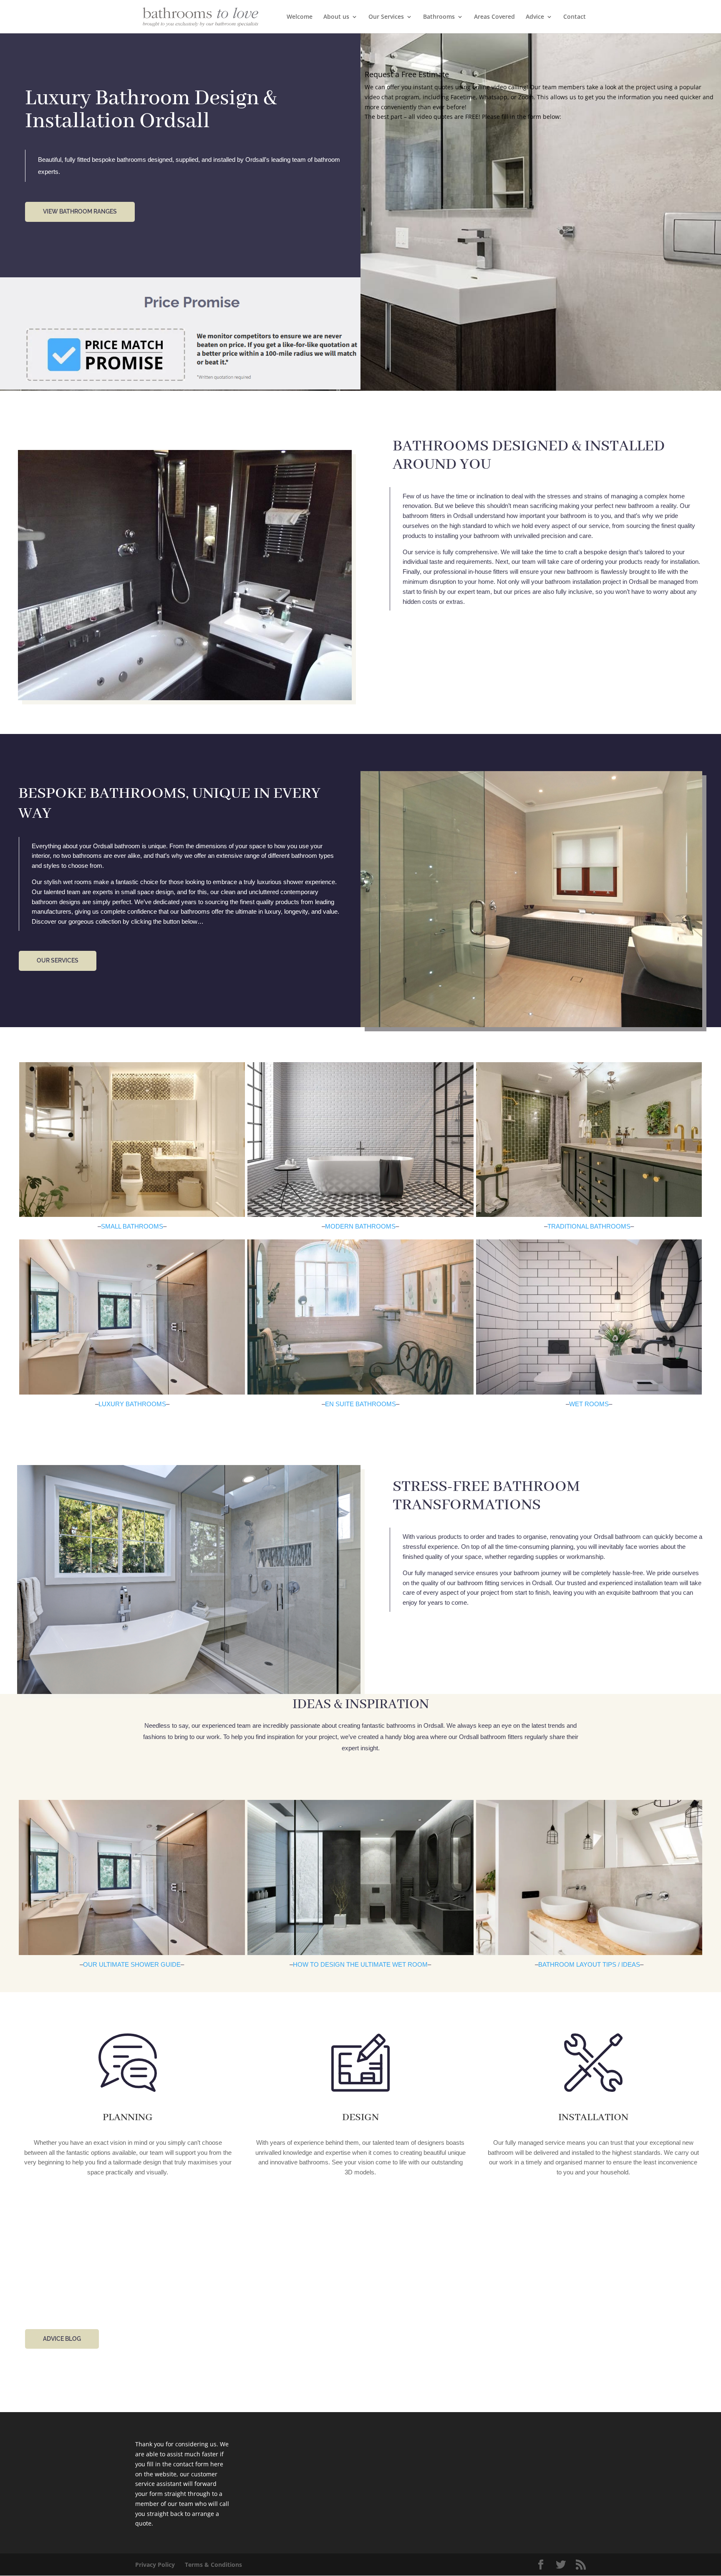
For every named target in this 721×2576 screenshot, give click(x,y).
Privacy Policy (155, 2565)
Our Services (386, 17)
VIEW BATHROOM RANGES (80, 211)
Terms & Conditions (213, 2565)
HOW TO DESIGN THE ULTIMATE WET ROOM (360, 1964)
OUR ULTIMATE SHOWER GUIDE (132, 1964)
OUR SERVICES (58, 960)
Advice (535, 17)
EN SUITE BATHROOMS (360, 1404)
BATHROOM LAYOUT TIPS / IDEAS (589, 1964)
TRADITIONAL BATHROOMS (589, 1226)
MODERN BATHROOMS (360, 1226)
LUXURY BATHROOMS (132, 1404)
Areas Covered (494, 17)
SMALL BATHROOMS (132, 1226)
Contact (575, 17)
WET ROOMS (589, 1404)
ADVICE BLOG (62, 2339)
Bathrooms (439, 17)
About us (336, 17)
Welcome (300, 17)
